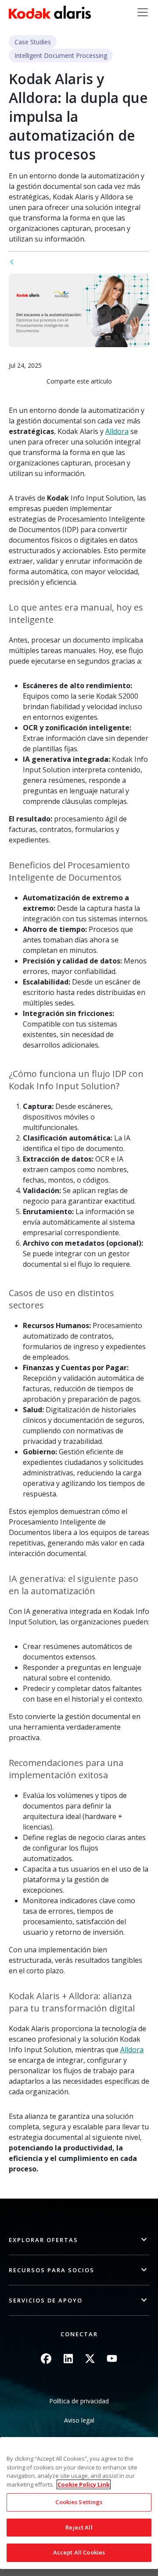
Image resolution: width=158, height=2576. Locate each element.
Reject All (79, 2527)
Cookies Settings (79, 2502)
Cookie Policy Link (84, 2484)
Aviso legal (79, 2420)
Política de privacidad (79, 2401)
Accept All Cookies (79, 2552)
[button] (79, 2240)
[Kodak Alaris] (50, 12)
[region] (79, 2503)
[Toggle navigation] (143, 12)
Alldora (117, 431)
